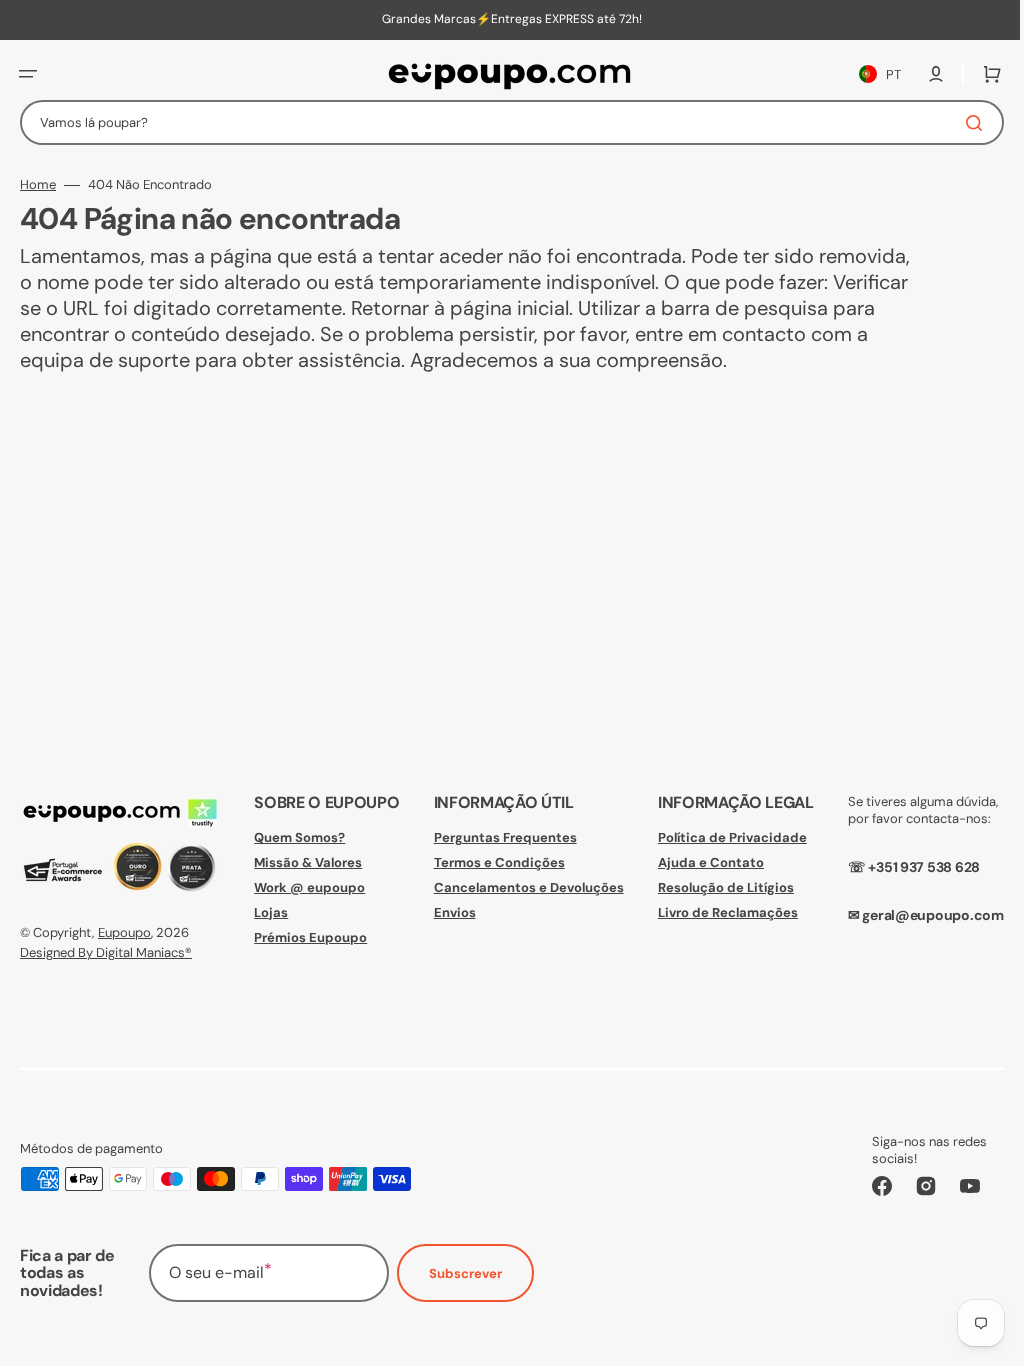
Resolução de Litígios (715, 887)
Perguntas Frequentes (497, 838)
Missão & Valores (304, 862)
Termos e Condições (491, 862)
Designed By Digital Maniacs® (106, 952)
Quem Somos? (295, 838)
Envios (447, 912)
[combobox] (504, 122)
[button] (28, 74)
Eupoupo (124, 932)
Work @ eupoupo (305, 887)
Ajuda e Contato (700, 862)
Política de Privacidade (721, 838)
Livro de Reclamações (717, 912)
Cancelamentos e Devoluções (521, 887)
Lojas (267, 912)
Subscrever (465, 1273)
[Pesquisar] (963, 123)
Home (38, 185)
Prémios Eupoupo (306, 937)
